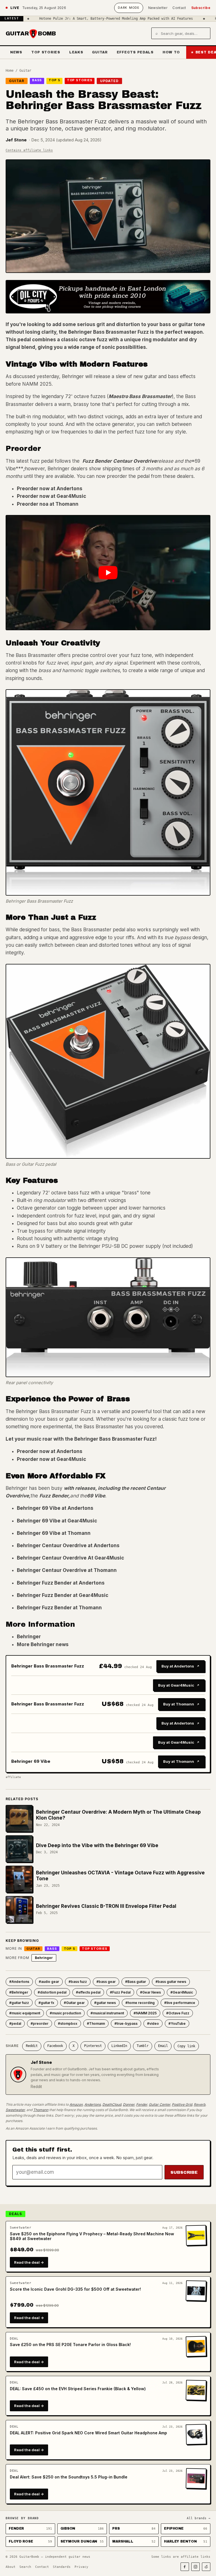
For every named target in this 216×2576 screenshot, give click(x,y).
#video (153, 2023)
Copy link (186, 2046)
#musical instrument (107, 2013)
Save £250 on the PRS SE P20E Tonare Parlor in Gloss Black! (70, 2345)
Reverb (200, 2104)
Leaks (76, 52)
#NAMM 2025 (145, 2013)
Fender (142, 2104)
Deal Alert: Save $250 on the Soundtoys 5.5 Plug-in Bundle (69, 2477)
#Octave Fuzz (178, 2013)
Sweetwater (15, 2110)
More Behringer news (43, 1644)
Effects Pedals (135, 52)
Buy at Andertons (178, 1666)
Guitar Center (159, 2104)
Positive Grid (182, 2104)
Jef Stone (16, 140)
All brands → (199, 2518)
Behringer (29, 1637)
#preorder (40, 2023)
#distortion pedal (52, 1992)
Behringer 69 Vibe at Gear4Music (57, 1521)
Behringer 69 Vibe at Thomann (54, 1533)
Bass (37, 80)
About (11, 2567)
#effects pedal (88, 1992)
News (16, 52)
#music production (65, 2013)
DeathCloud (112, 2104)
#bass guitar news (171, 1982)
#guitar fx (46, 2003)
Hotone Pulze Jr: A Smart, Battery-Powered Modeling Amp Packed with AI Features (81, 19)
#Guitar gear (74, 2003)
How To (171, 52)
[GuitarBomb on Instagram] (195, 2567)
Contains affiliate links (29, 150)
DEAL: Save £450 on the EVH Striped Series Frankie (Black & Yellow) (78, 2389)
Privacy (81, 2567)
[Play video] (108, 573)
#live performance (180, 2003)
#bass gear (106, 1982)
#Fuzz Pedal (120, 1992)
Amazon (76, 2104)
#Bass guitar (136, 1982)
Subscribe (201, 8)
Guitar (100, 52)
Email (163, 2046)
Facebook (55, 2046)
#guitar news (105, 2003)
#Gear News (150, 1992)
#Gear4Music (182, 1992)
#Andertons (19, 1982)
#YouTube (177, 2023)
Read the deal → (29, 2262)
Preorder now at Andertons (50, 489)
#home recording (140, 2003)
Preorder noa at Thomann (48, 504)
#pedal (15, 2023)
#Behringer (19, 1992)
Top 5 (54, 80)
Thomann (41, 2110)
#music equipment (25, 2013)
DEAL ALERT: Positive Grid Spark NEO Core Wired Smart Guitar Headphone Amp (88, 2433)
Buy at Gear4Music (176, 1685)
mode (129, 8)
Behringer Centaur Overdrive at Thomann (67, 1570)
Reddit (32, 2046)
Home (10, 71)
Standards (62, 2567)
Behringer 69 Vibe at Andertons (55, 1508)
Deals (15, 2214)
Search (25, 2567)
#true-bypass (126, 2023)
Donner (129, 2104)
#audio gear (49, 1982)
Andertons (93, 2104)
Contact (179, 8)
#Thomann (96, 2023)
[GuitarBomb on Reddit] (206, 2567)
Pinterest (93, 2046)
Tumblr (143, 2046)
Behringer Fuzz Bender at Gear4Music (63, 1595)
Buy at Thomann (179, 1704)
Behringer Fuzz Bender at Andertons (61, 1583)
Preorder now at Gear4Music (51, 496)
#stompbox (68, 2023)
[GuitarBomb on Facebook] (185, 2567)
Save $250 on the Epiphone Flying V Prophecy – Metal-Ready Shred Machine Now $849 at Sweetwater (92, 2236)
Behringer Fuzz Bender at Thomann (59, 1608)
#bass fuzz (78, 1982)
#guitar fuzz (19, 2003)
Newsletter (158, 8)
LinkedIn (119, 2046)
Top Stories (46, 52)
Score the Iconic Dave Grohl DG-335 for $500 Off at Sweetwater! (75, 2289)
